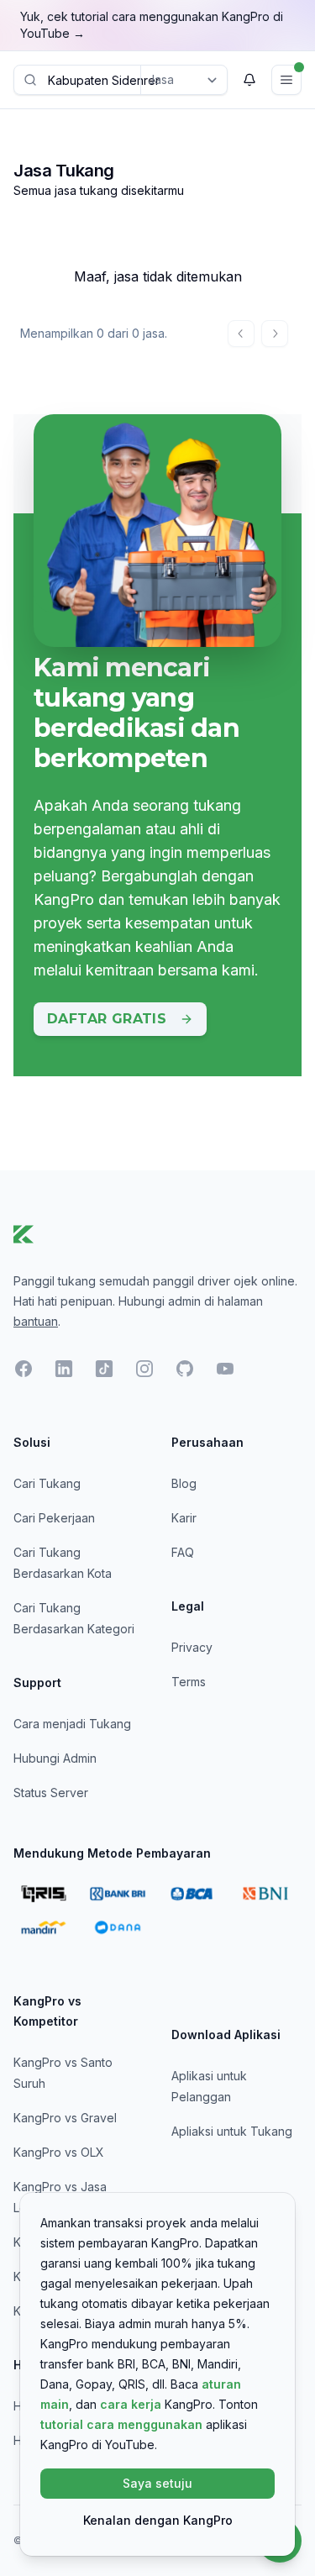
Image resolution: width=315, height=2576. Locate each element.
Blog (184, 1483)
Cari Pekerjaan (54, 1518)
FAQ (183, 1552)
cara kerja (131, 2404)
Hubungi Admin (55, 1758)
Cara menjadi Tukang (72, 1724)
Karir (184, 1518)
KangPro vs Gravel (65, 2118)
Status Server (51, 1793)
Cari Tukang (47, 1483)
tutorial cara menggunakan (121, 2424)
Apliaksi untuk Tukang (232, 2131)
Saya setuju (157, 2483)
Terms (189, 1682)
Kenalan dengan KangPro (158, 2520)
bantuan (36, 1321)
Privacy (192, 1647)
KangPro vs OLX (59, 2152)
